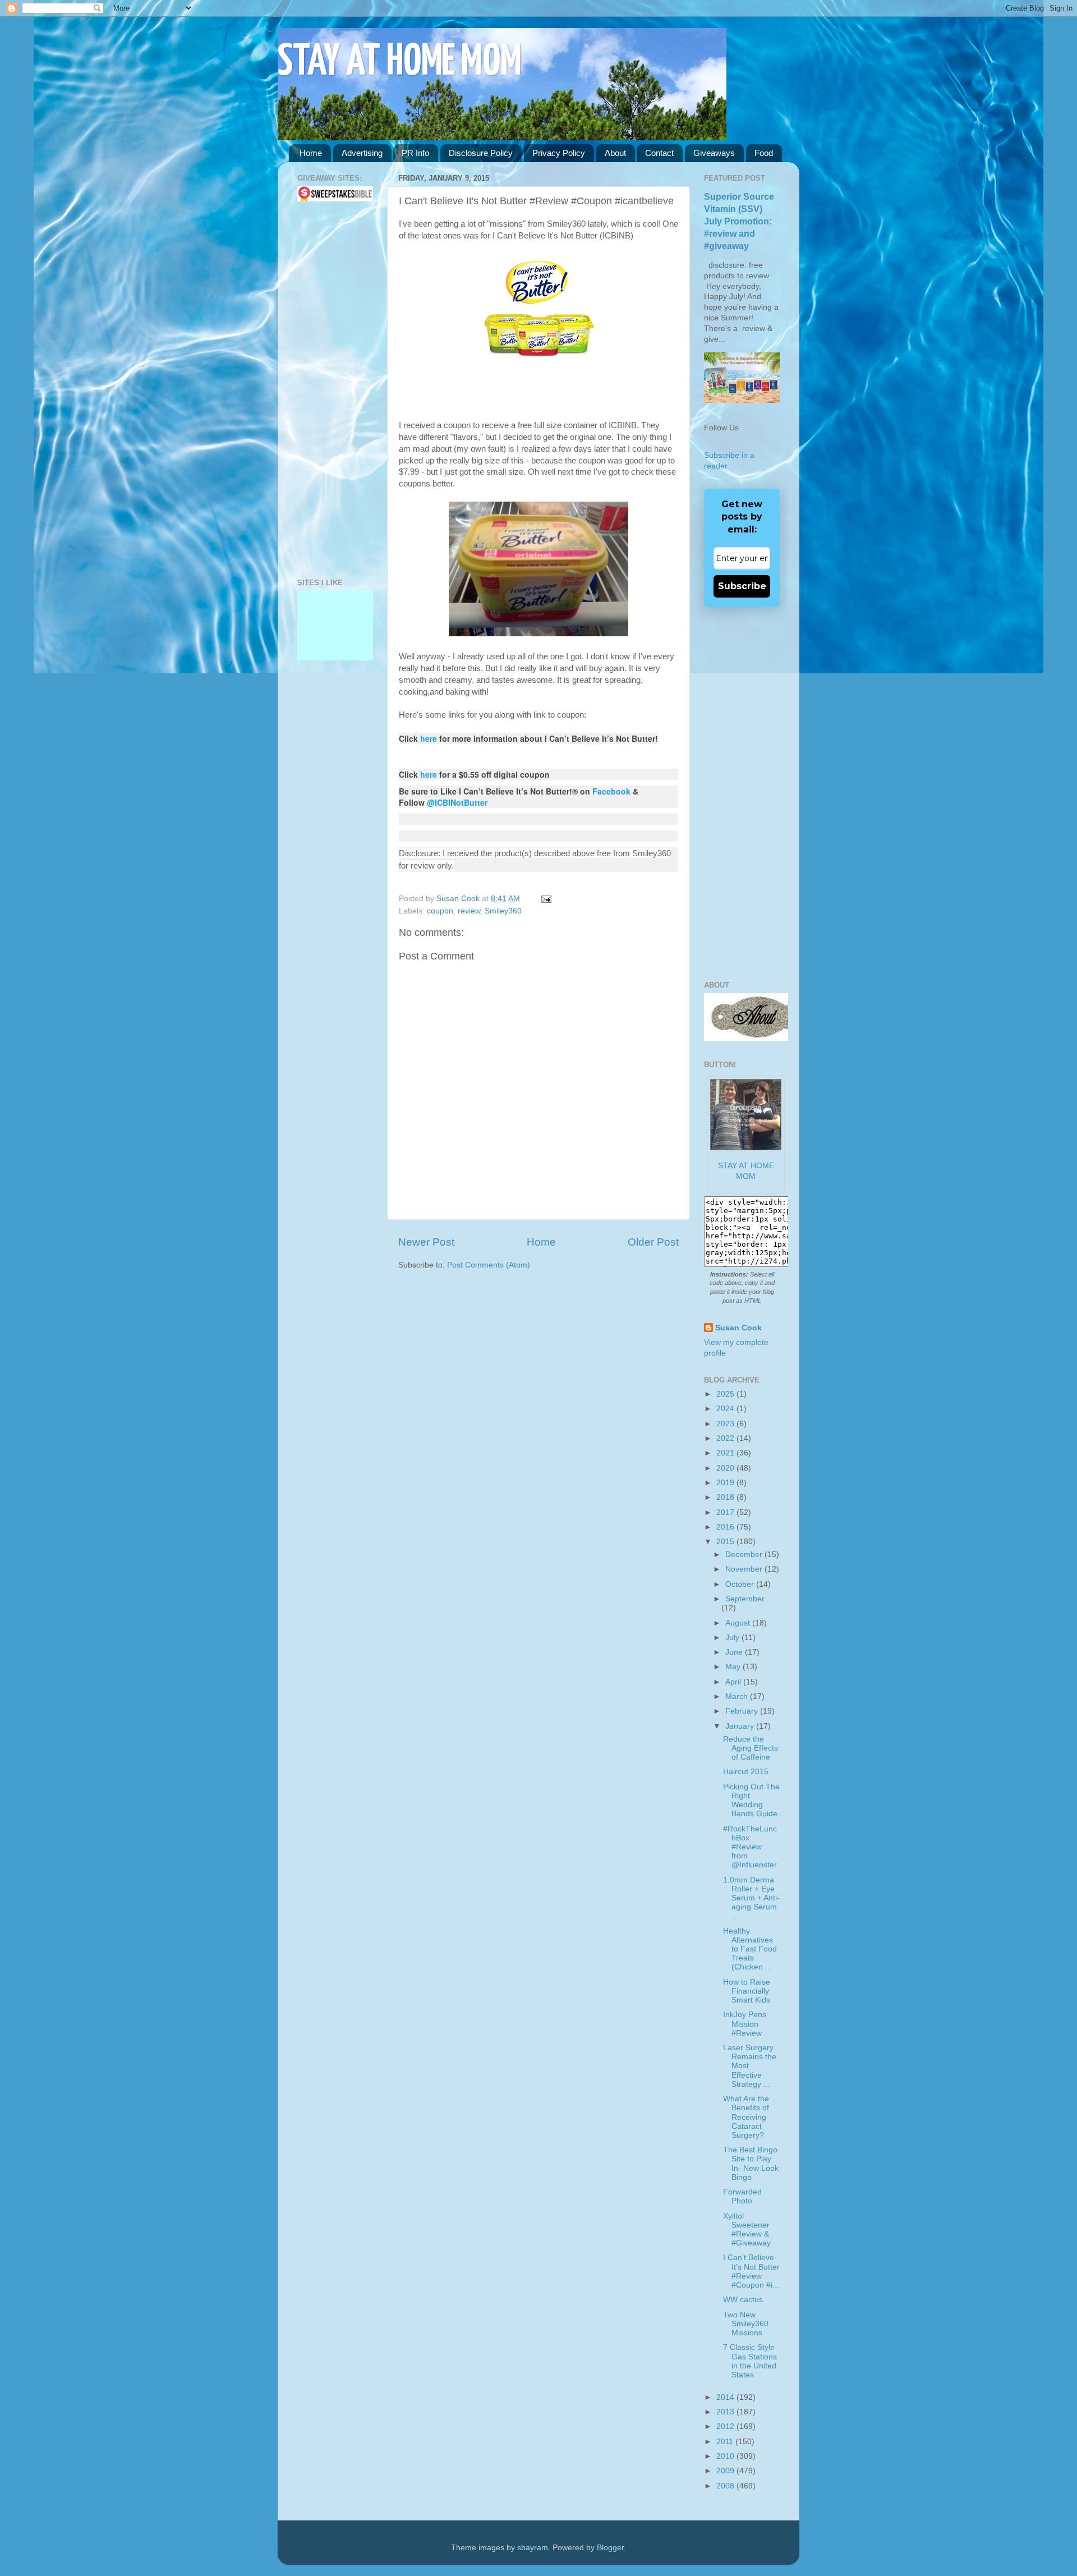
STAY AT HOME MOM (400, 63)
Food (764, 153)
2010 (726, 2456)
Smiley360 (503, 911)
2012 (726, 2426)
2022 (726, 1438)
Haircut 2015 (746, 1772)
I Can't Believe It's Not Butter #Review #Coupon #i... (751, 2271)
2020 (726, 1468)
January (741, 1726)
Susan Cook (459, 899)
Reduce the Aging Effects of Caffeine (751, 1748)
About (615, 153)
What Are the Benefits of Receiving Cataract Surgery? (746, 2117)
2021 (726, 1453)
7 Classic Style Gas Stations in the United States (750, 2361)
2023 (726, 1424)
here (429, 738)
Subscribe (742, 586)
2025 (726, 1394)
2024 (726, 1409)
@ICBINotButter (457, 802)
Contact (659, 153)
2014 (726, 2397)
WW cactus (743, 2300)
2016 (726, 1527)
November (745, 1569)
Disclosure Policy (481, 153)
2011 (726, 2442)
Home (311, 153)
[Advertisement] (331, 390)
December (745, 1555)
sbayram (533, 2548)
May (734, 1667)
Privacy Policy (559, 153)
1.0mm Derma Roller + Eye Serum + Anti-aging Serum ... (751, 1898)
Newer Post (426, 1242)
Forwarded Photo (742, 2196)
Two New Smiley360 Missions (746, 2324)
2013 (726, 2412)
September (745, 1599)
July (733, 1638)
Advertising (362, 153)
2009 (726, 2471)
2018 (726, 1497)
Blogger (610, 2548)
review (469, 911)
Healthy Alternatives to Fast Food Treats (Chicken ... (750, 1949)
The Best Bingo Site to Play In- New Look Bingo (751, 2164)
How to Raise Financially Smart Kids (747, 1991)
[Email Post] (544, 899)
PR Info (415, 153)
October (741, 1584)
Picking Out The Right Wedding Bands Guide (751, 1801)
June (735, 1652)
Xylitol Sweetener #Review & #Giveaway (747, 2230)
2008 (726, 2486)
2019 (726, 1483)
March (738, 1696)
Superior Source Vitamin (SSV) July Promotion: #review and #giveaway (739, 221)
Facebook (611, 791)
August (739, 1623)
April (734, 1682)
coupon (440, 911)
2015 (726, 1542)
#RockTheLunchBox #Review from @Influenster (750, 1847)
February (743, 1711)
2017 (726, 1512)
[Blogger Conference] (335, 632)
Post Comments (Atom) (489, 1265)
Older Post (653, 1242)
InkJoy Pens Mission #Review (745, 2024)
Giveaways (714, 153)
